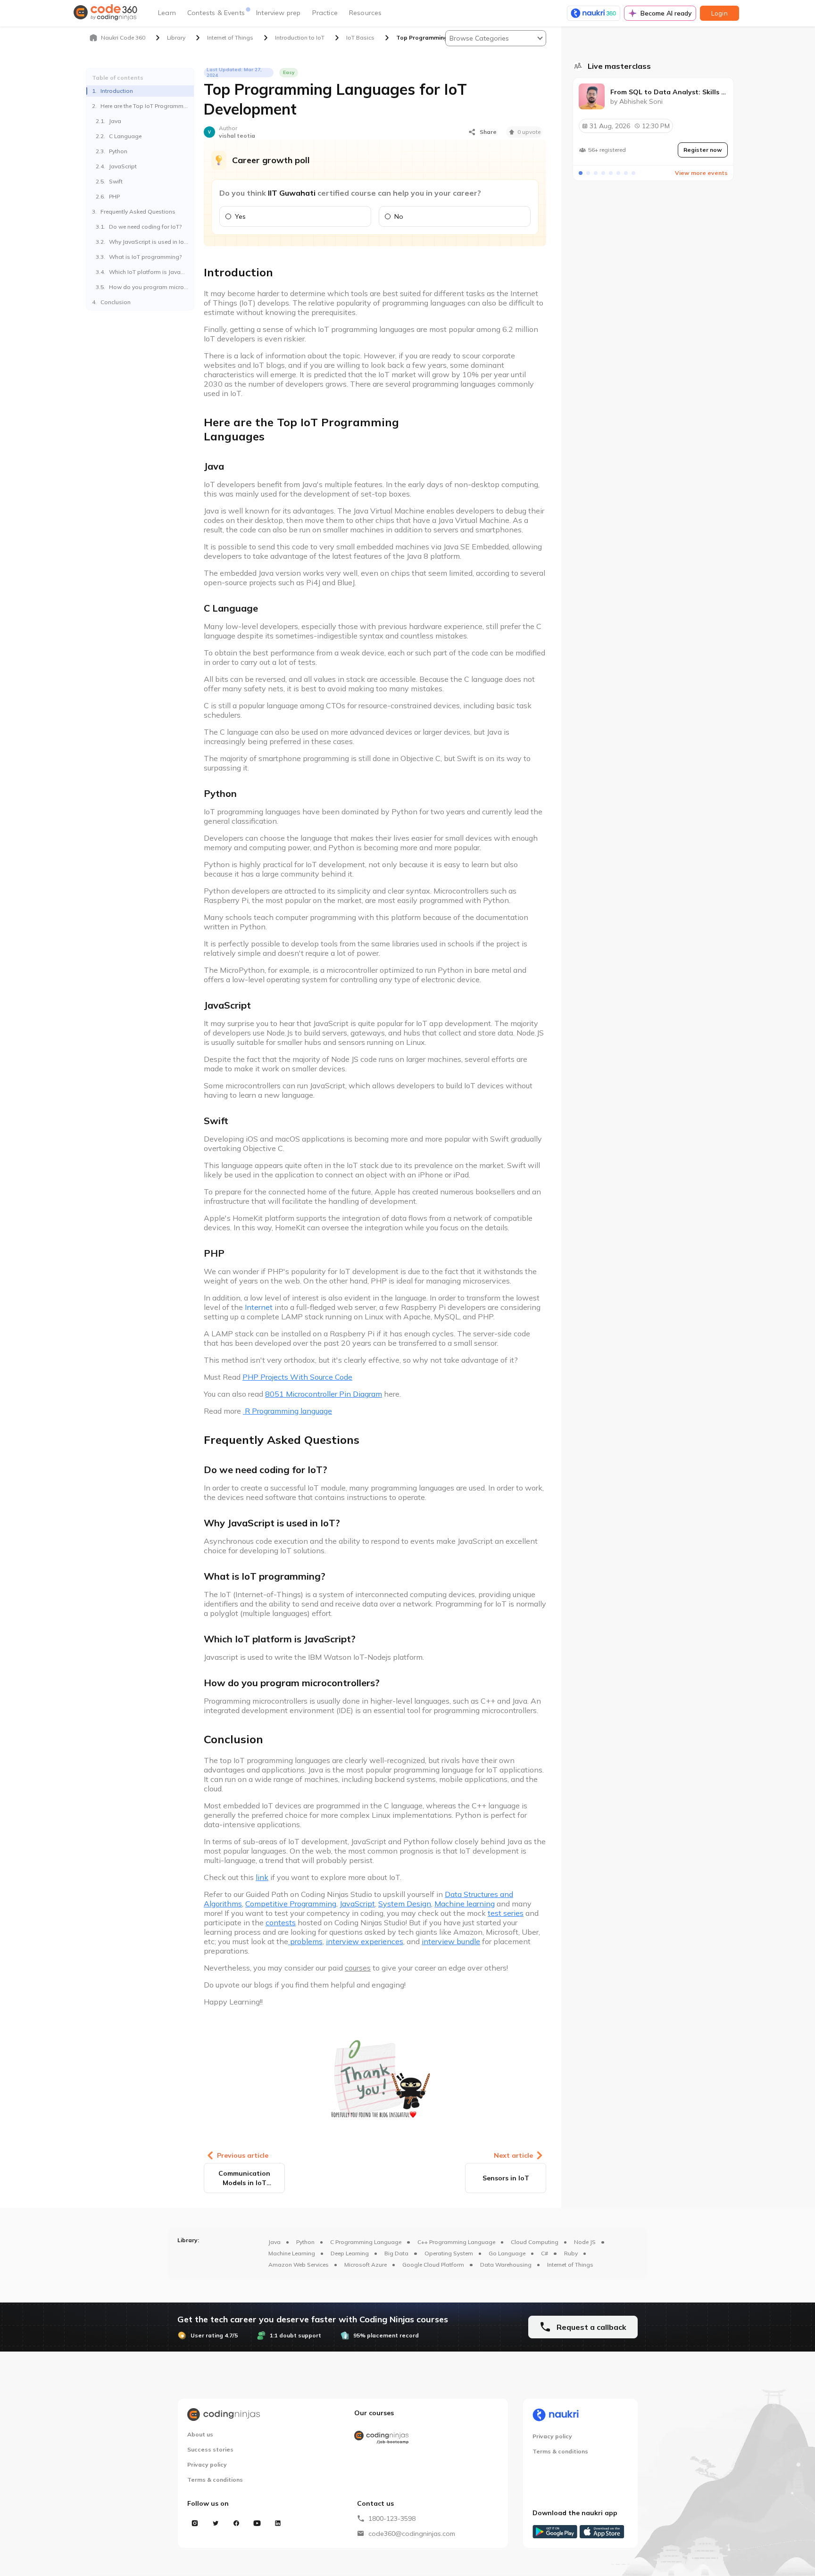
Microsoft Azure (366, 2265)
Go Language (507, 2253)
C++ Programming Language (456, 2242)
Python (305, 2242)
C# (545, 2253)
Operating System (449, 2253)
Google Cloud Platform (433, 2265)
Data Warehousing (506, 2265)
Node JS (585, 2242)
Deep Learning (350, 2253)
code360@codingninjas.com (412, 2534)
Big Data (396, 2253)
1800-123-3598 (392, 2518)
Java (274, 2242)
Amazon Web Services (299, 2265)
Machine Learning (292, 2253)
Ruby (571, 2253)
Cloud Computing (535, 2242)
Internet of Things (570, 2265)
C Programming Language (366, 2242)
